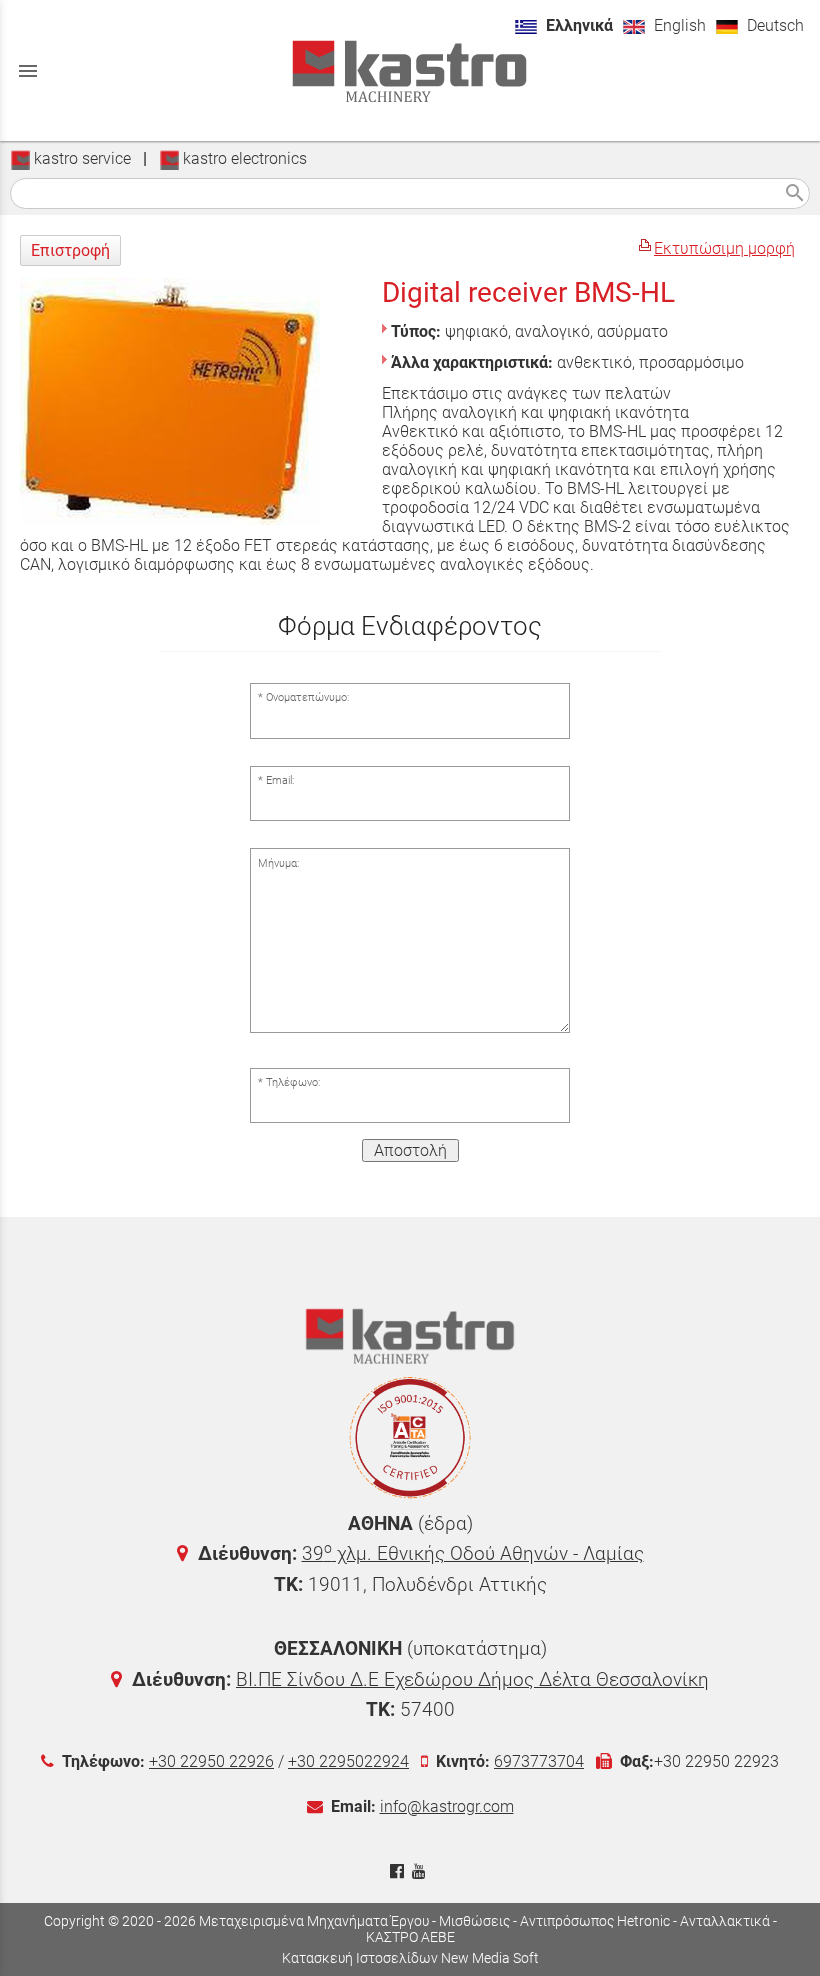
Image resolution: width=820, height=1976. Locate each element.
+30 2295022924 (348, 1761)
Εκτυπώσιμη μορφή (724, 248)
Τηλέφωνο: (293, 1082)
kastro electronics (243, 158)
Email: (280, 780)
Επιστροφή (70, 250)
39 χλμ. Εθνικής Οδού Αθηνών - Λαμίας (473, 1553)
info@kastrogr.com (447, 1806)
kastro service (80, 158)
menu (28, 71)
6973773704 (539, 1761)
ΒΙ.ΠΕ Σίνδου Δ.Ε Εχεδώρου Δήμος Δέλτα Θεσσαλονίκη (472, 1679)
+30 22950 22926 (211, 1761)
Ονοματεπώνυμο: (307, 697)
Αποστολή (410, 1150)
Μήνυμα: (278, 863)
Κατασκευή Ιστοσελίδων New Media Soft (410, 1958)
